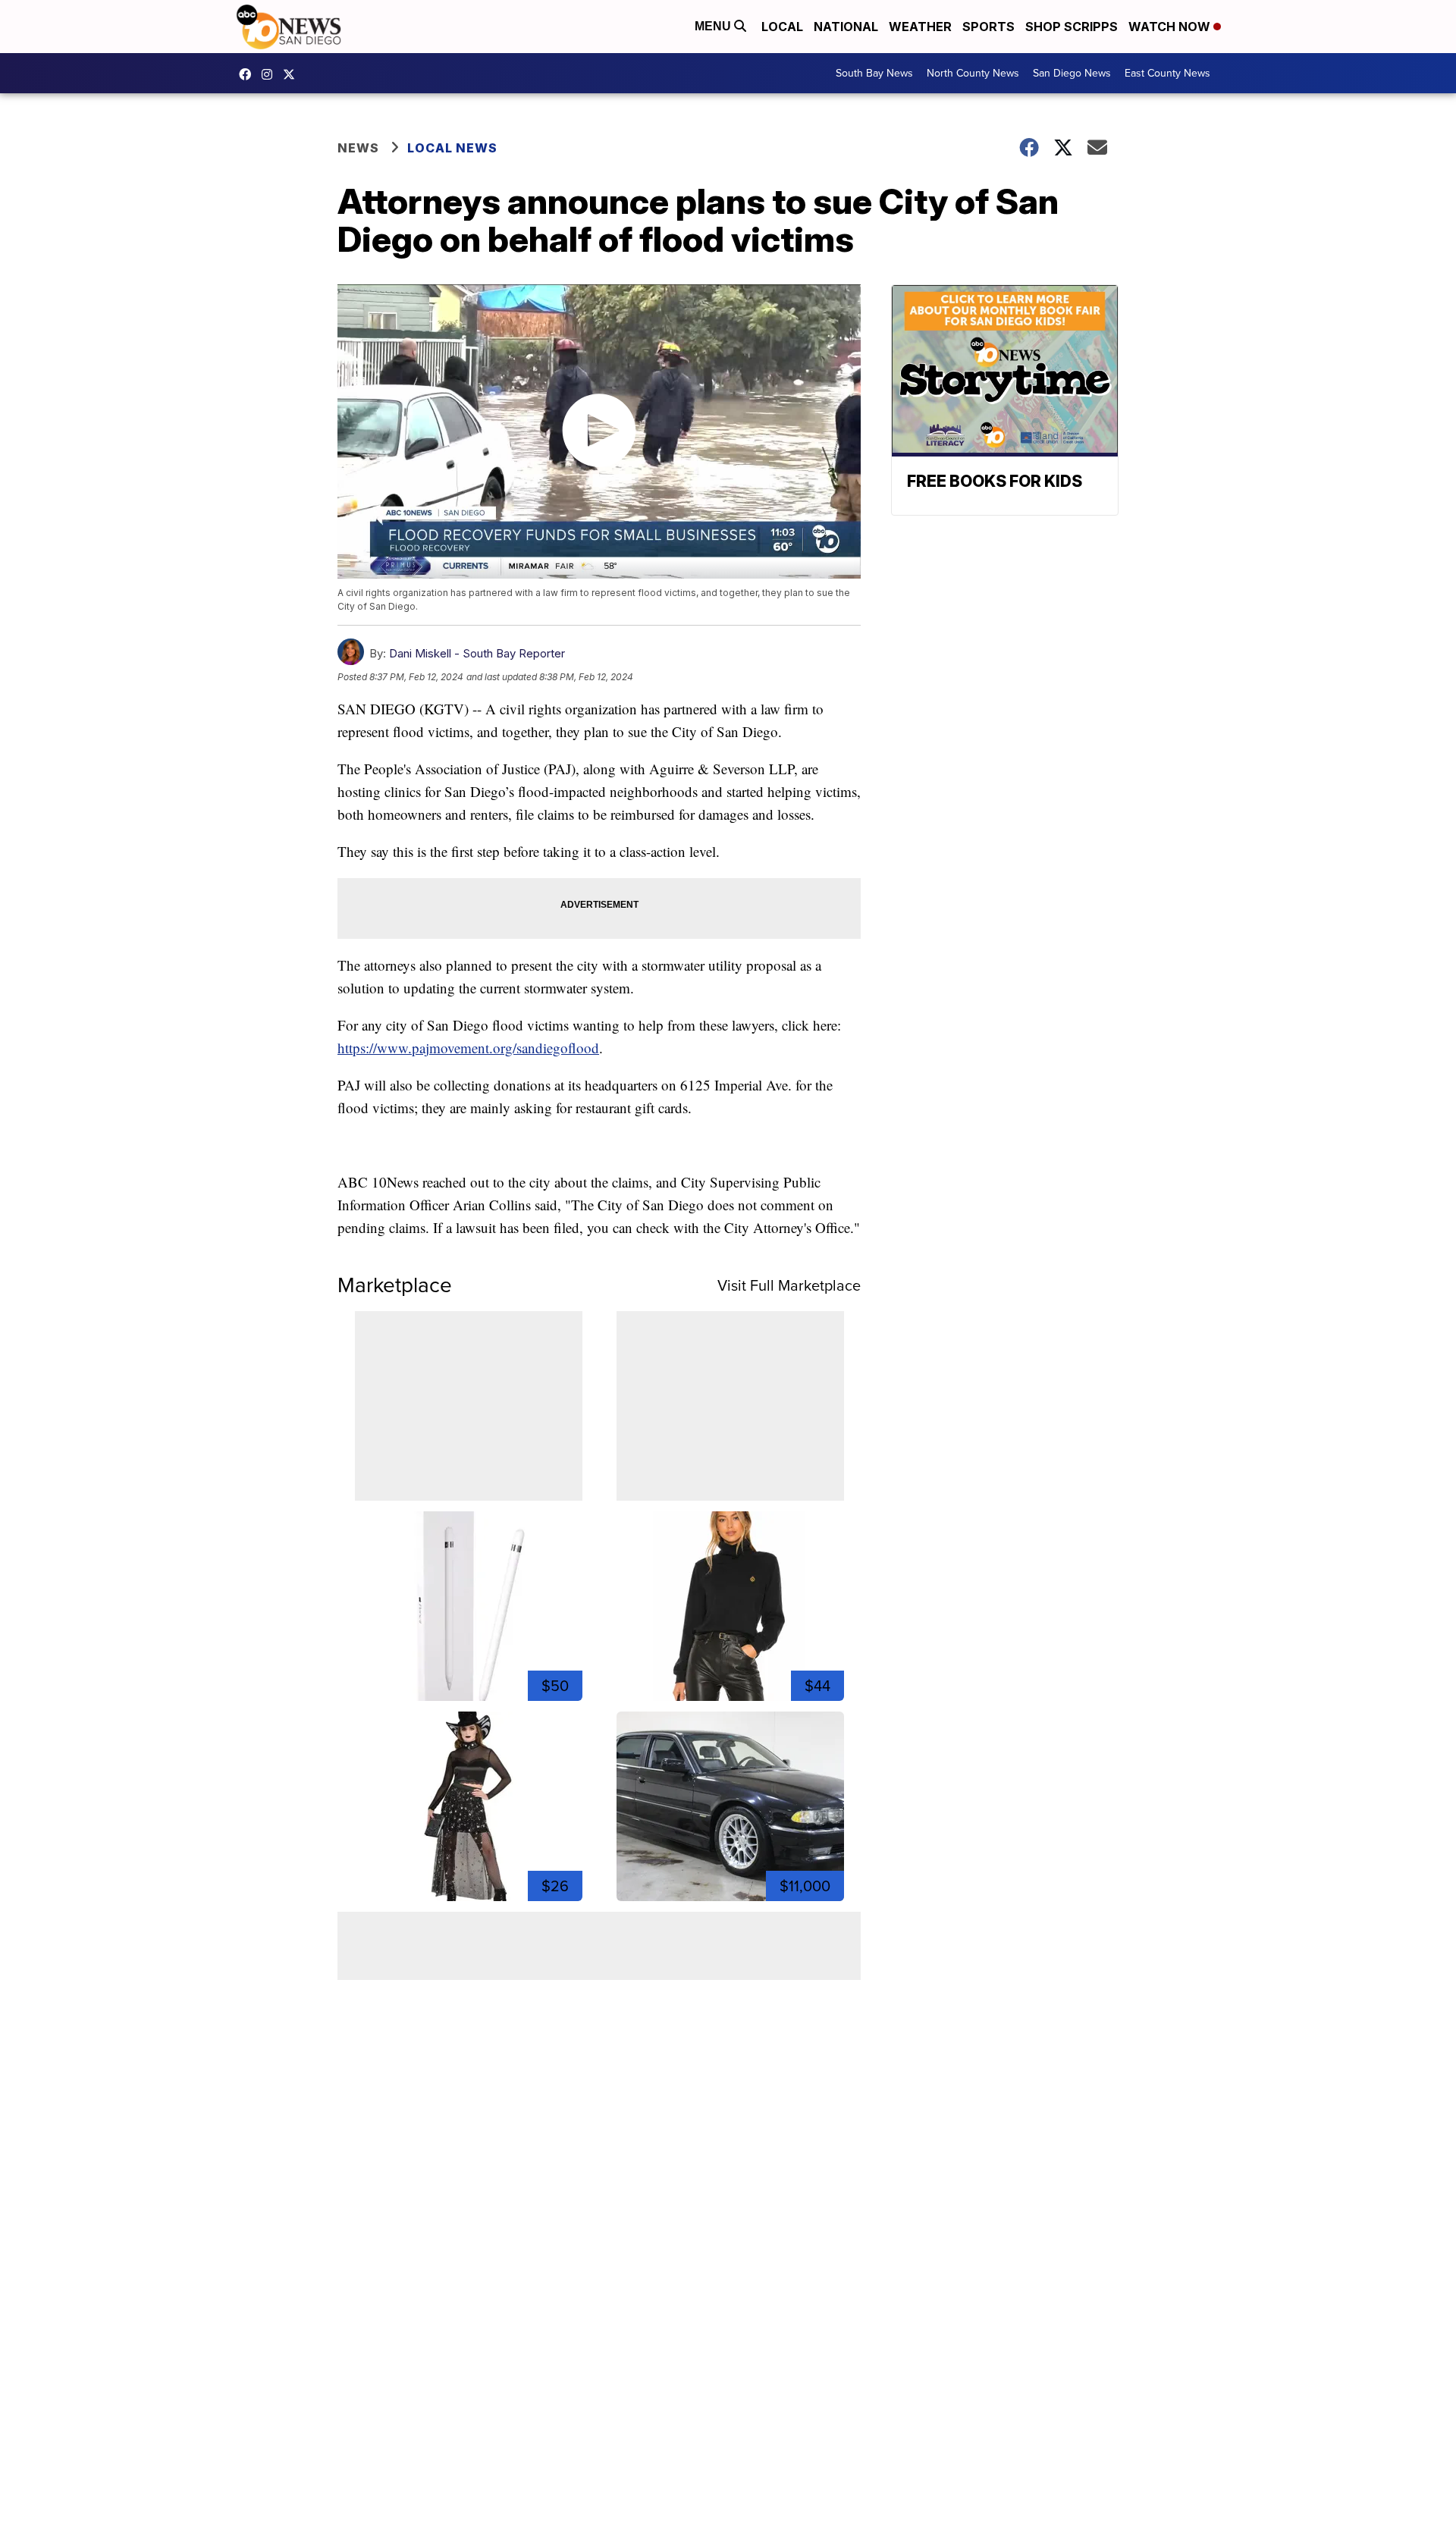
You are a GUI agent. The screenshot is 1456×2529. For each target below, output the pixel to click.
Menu (714, 26)
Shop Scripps (1072, 27)
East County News (1167, 73)
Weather (920, 27)
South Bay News (874, 73)
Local (782, 27)
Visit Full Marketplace (789, 1285)
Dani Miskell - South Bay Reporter (477, 653)
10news (293, 74)
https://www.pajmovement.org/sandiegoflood (468, 1048)
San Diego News (1072, 73)
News (358, 148)
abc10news (249, 74)
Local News (452, 148)
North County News (973, 73)
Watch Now (1171, 27)
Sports (988, 27)
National (846, 27)
